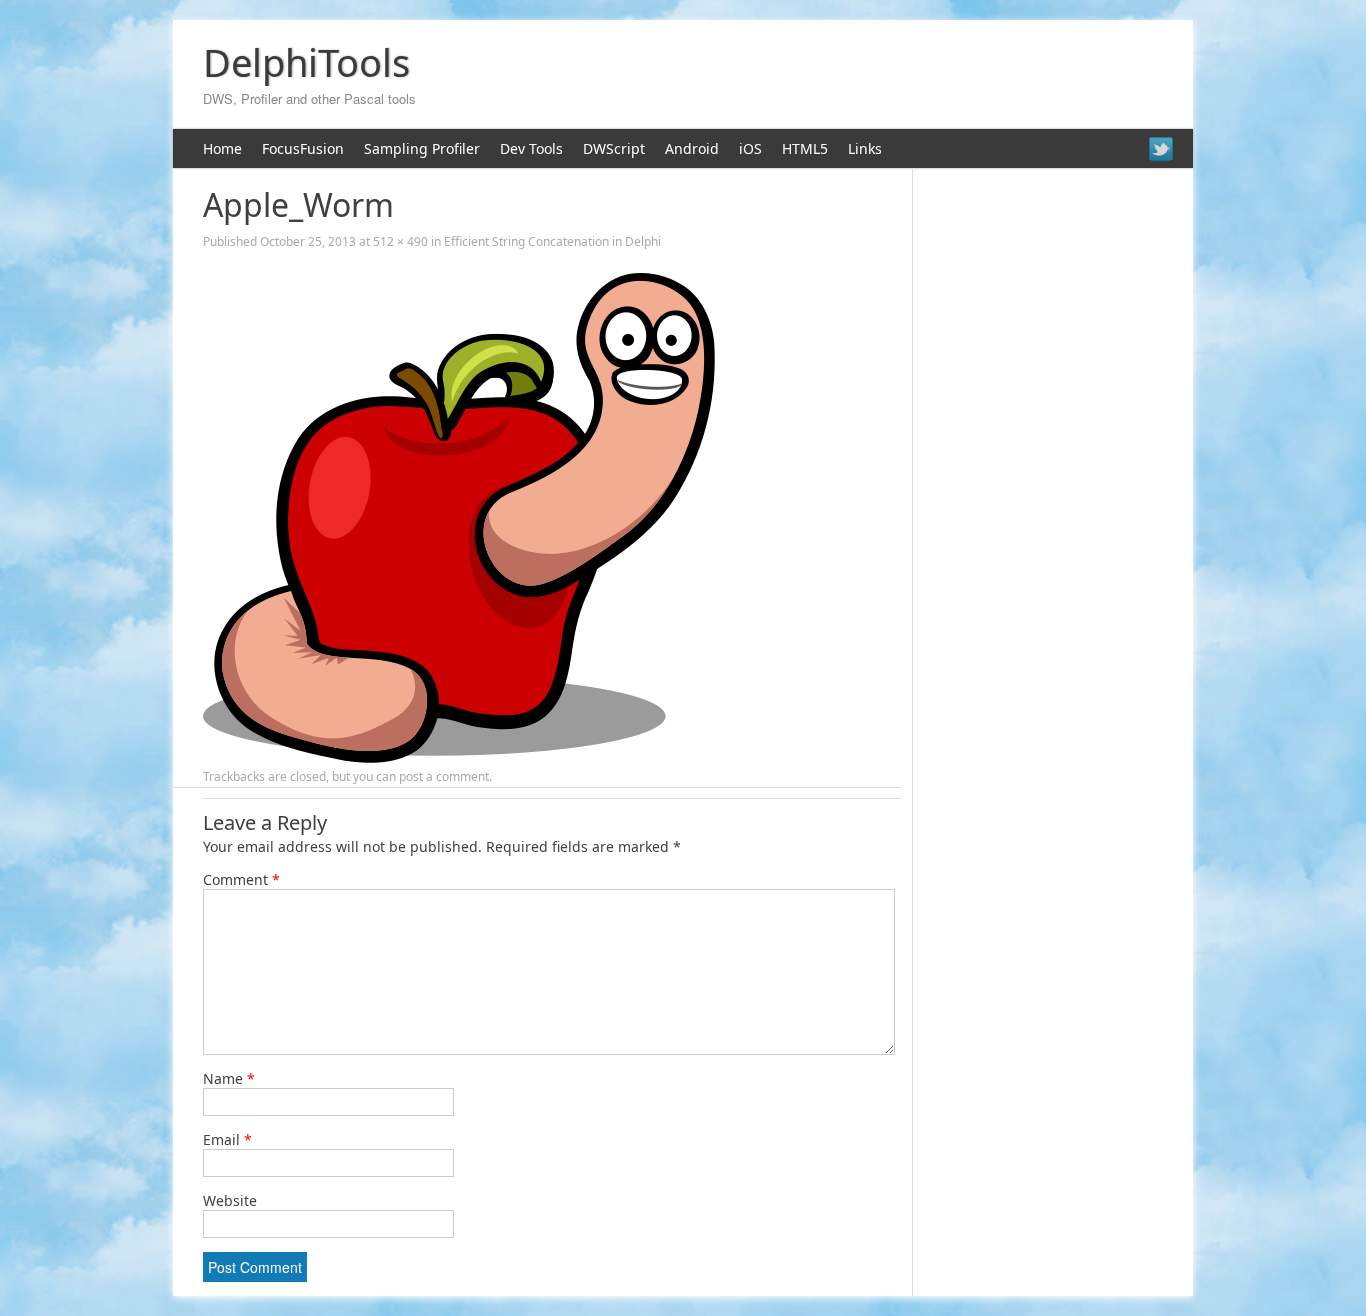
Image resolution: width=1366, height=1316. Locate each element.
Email (227, 1139)
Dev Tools (531, 148)
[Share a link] (1161, 149)
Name (229, 1078)
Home (222, 148)
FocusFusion (303, 148)
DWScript (614, 148)
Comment (241, 879)
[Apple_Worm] (459, 757)
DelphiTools (306, 62)
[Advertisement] (814, 75)
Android (692, 148)
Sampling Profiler (422, 148)
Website (230, 1200)
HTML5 (805, 148)
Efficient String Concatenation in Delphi (552, 241)
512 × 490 (400, 241)
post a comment (444, 776)
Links (865, 148)
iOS (750, 148)
